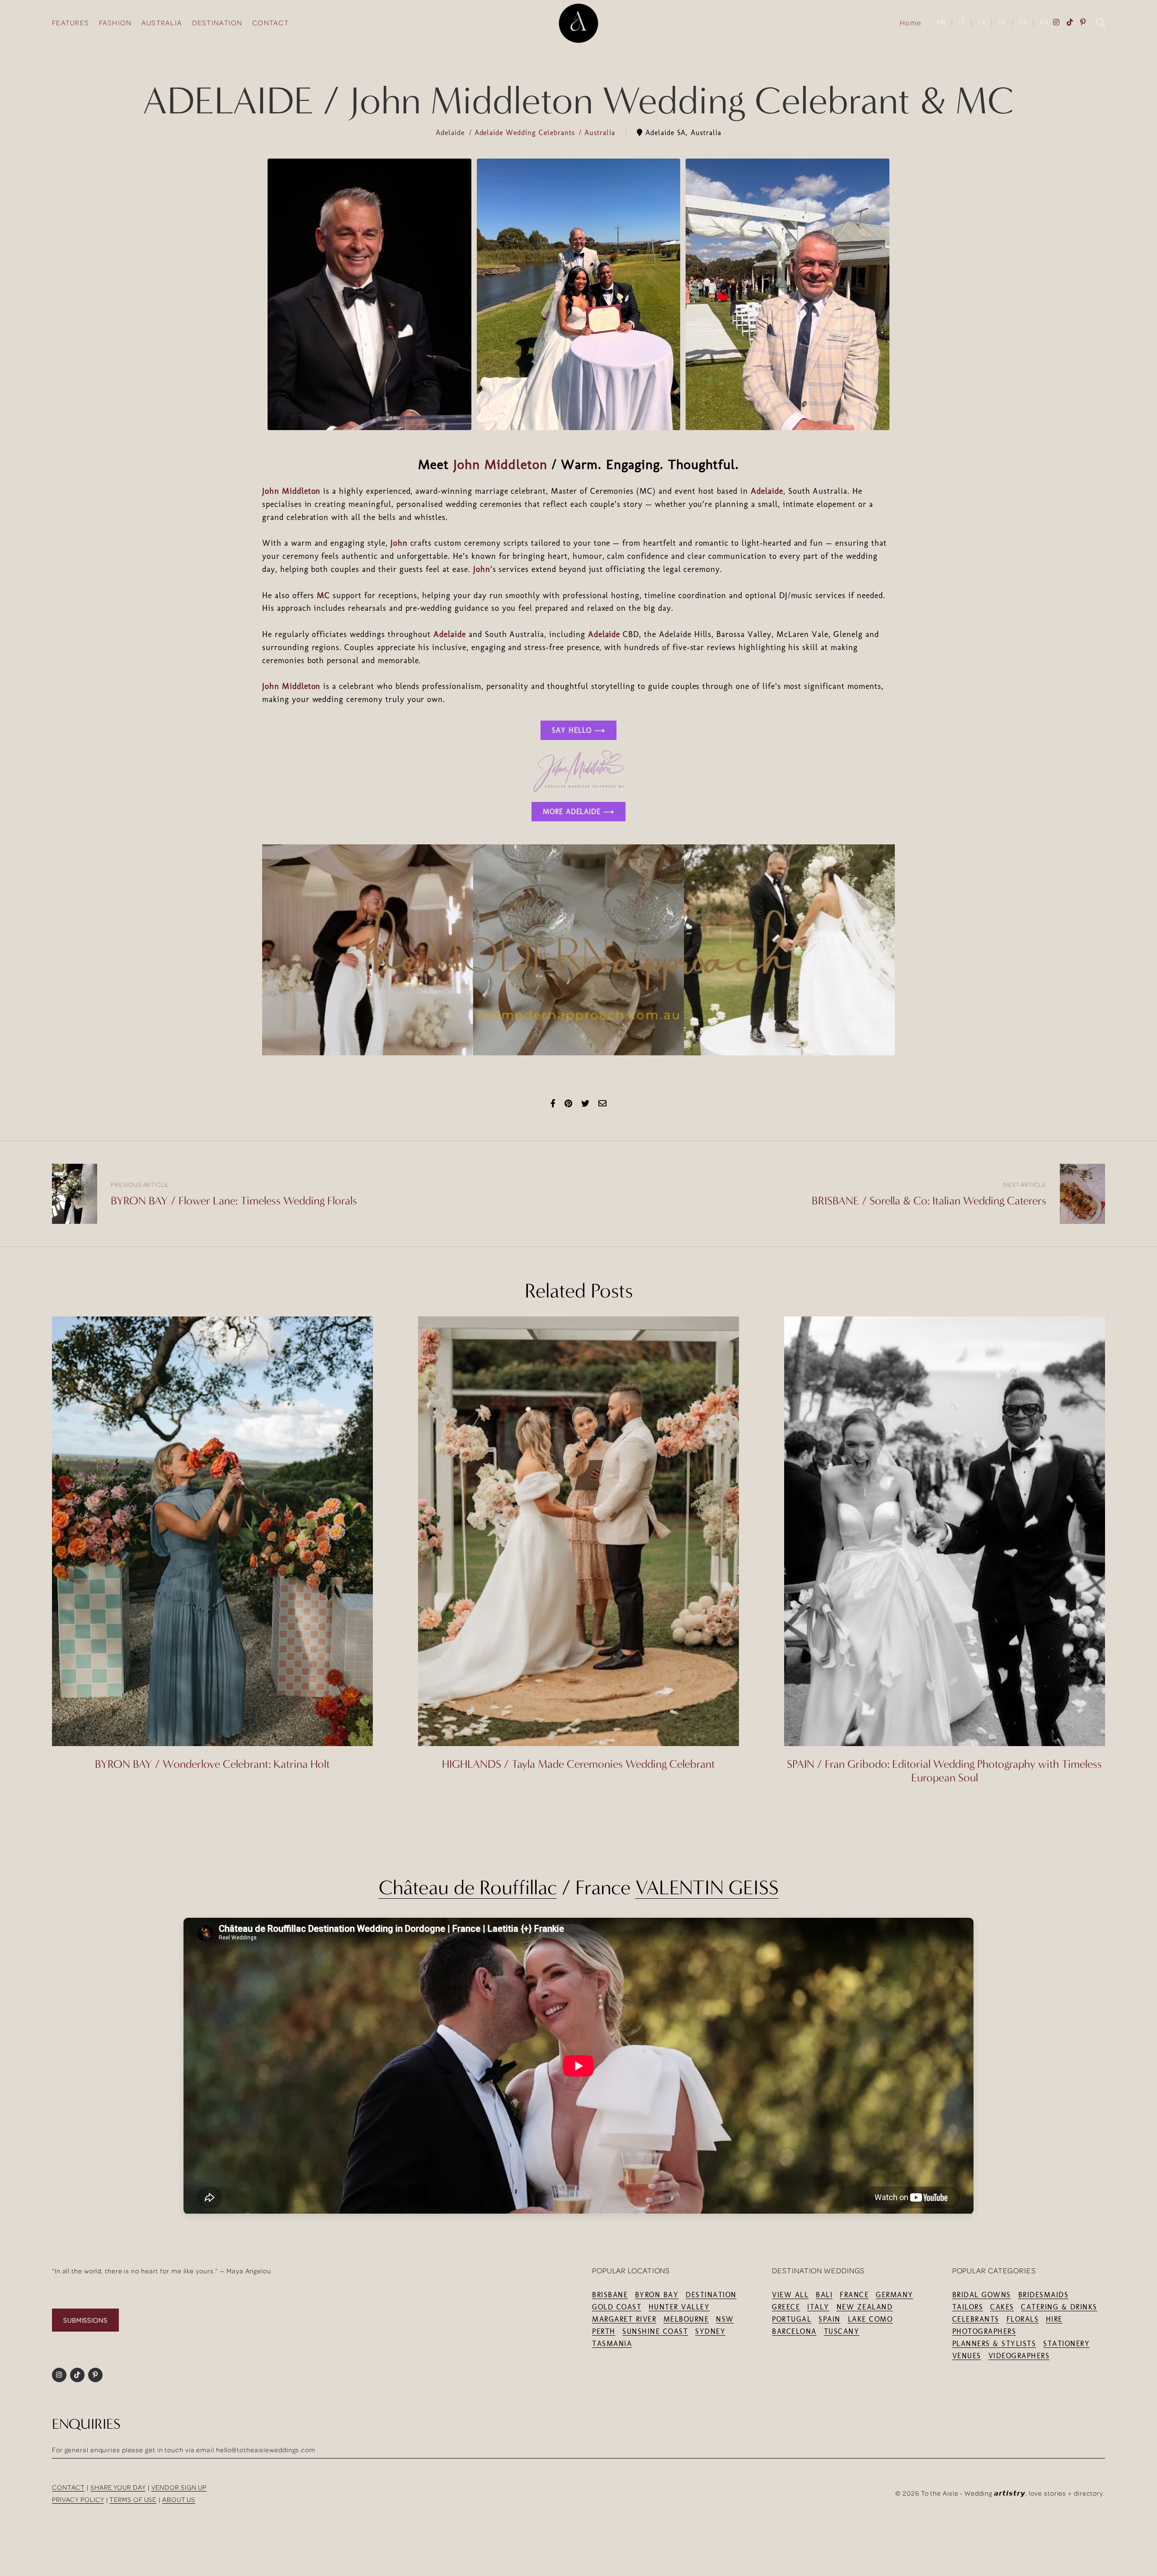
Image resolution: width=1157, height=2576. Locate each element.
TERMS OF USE (133, 2499)
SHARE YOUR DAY (118, 2487)
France (854, 2295)
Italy (818, 2307)
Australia (601, 133)
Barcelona (794, 2331)
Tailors (968, 2307)
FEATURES (71, 23)
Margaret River (624, 2319)
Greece (786, 2307)
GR (1044, 22)
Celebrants (976, 2319)
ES (1023, 22)
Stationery (1066, 2344)
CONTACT (270, 23)
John (399, 543)
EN (941, 22)
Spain (830, 2319)
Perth (604, 2331)
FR (982, 22)
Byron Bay (657, 2295)
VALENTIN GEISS (707, 1888)
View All (790, 2295)
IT (962, 22)
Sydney (710, 2331)
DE (1002, 22)
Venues (967, 2356)
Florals (1023, 2319)
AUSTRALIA (162, 23)
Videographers (1019, 2356)
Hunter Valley (679, 2307)
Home (910, 23)
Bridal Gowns (982, 2295)
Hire (1054, 2319)
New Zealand (865, 2307)
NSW (725, 2319)
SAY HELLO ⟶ (578, 730)
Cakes (1002, 2307)
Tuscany (842, 2331)
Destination (711, 2295)
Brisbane (610, 2295)
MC (323, 595)
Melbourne (686, 2319)
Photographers (984, 2331)
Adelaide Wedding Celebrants (526, 133)
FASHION (115, 23)
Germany (895, 2295)
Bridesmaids (1044, 2295)
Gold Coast (617, 2307)
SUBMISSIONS (85, 2320)
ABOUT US (179, 2499)
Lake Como (870, 2319)
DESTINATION (217, 23)
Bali (824, 2295)
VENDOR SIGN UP (179, 2487)
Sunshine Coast (655, 2331)
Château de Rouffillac (468, 1888)
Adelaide (452, 133)
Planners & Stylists (994, 2344)
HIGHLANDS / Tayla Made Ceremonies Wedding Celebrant (578, 1764)
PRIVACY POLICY (78, 2499)
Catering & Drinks (1059, 2307)
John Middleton (500, 464)
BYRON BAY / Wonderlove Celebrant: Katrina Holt (212, 1764)
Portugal (792, 2319)
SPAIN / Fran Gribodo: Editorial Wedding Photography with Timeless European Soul (944, 1771)
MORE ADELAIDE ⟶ (578, 812)
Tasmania (612, 2344)
